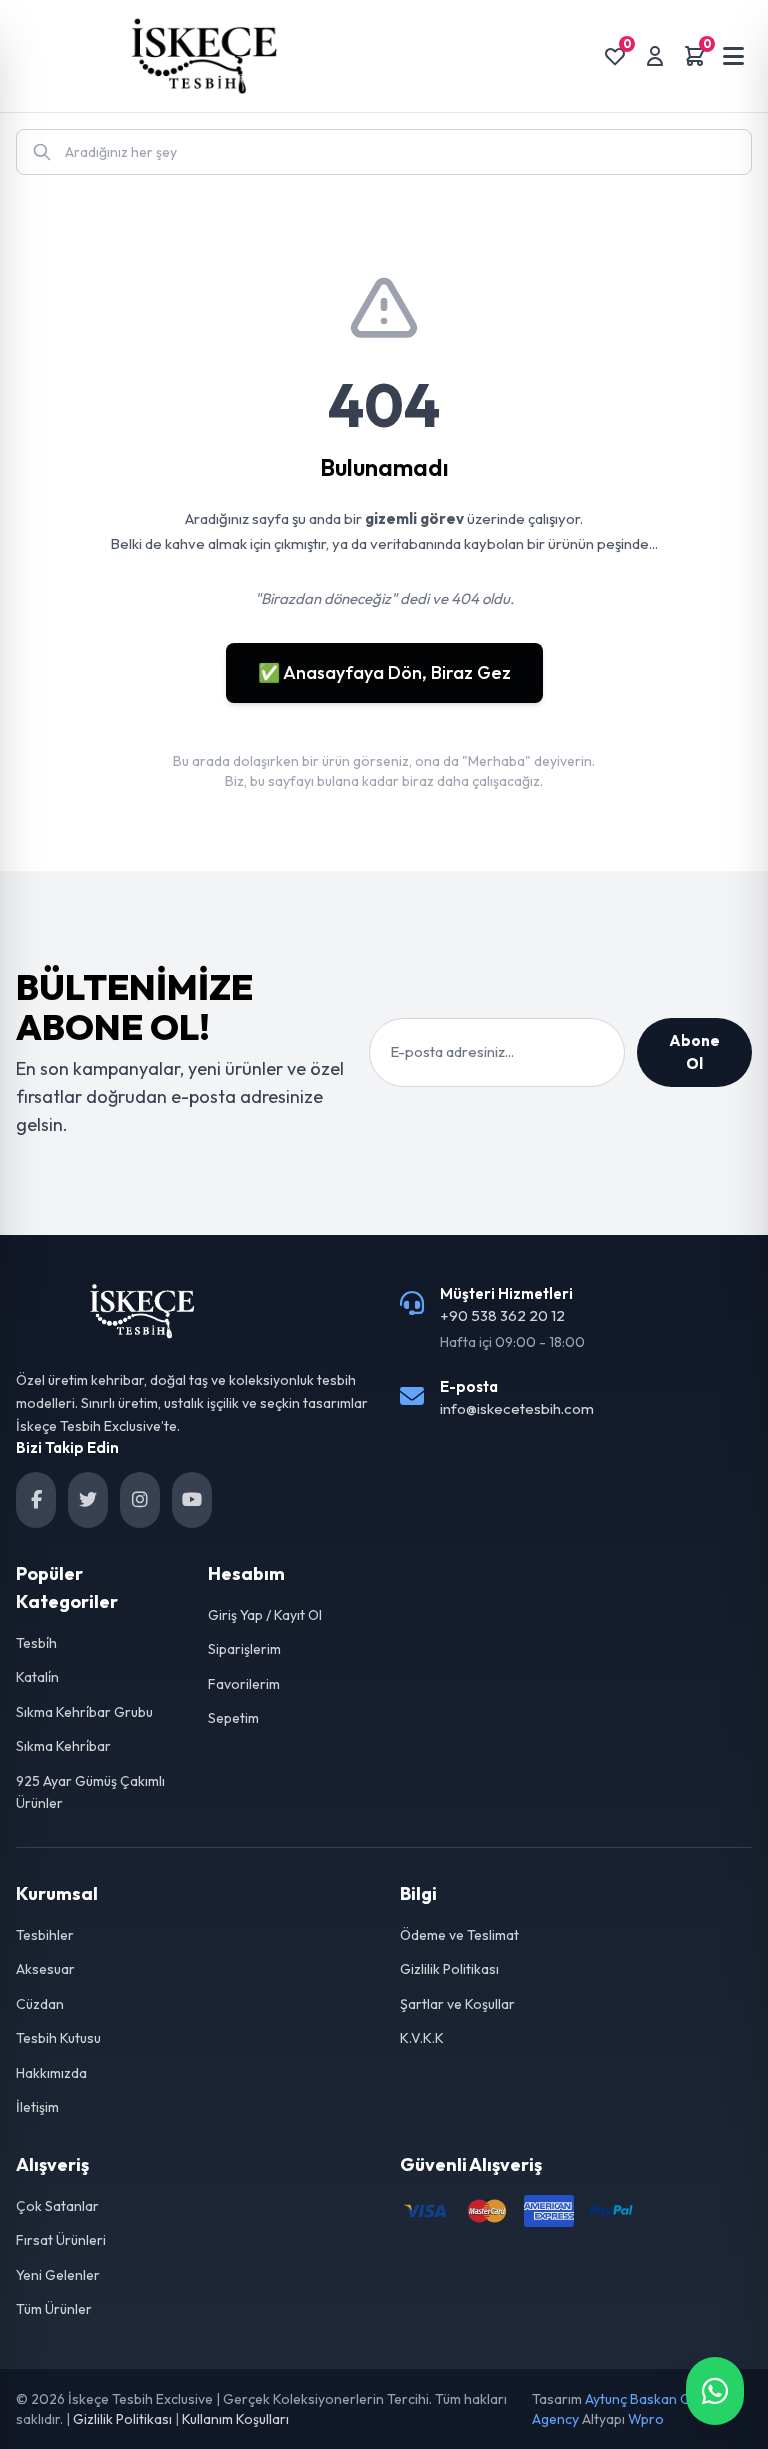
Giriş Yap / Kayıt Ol (265, 1615)
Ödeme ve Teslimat (459, 1935)
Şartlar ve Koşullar (457, 2004)
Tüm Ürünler (54, 2309)
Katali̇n (37, 1677)
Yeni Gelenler (58, 2275)
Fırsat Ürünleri (61, 2240)
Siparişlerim (244, 1649)
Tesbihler (45, 1935)
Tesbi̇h (36, 1643)
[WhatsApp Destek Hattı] (715, 2391)
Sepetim (233, 1718)
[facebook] (36, 1500)
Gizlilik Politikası (449, 1969)
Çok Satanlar (57, 2206)
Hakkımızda (51, 2073)
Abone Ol (694, 1052)
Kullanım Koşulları (235, 2419)
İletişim (37, 2107)
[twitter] (88, 1500)
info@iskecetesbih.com (517, 1408)
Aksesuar (45, 1969)
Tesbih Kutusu (58, 2038)
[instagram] (140, 1500)
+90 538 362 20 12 (502, 1315)
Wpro (646, 2419)
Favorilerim (244, 1684)
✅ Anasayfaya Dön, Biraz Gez (384, 672)
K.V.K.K (422, 2038)
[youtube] (192, 1500)
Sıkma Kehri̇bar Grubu (84, 1712)
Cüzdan (40, 2004)
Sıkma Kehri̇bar (63, 1746)
